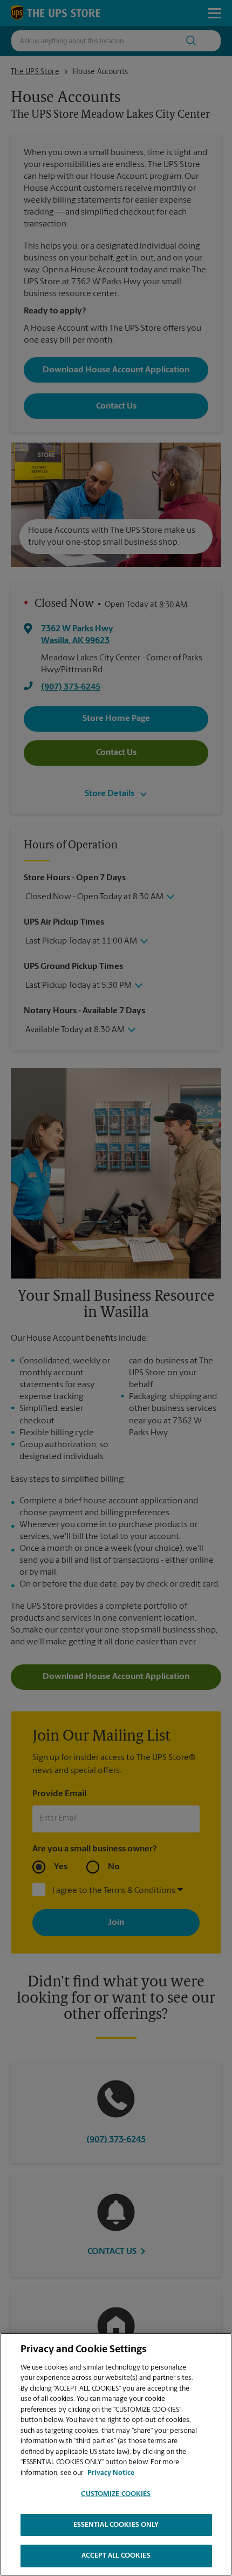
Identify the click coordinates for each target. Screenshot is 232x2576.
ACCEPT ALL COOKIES (116, 2556)
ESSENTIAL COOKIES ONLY (116, 2525)
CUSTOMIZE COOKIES (116, 2494)
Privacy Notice (111, 2473)
